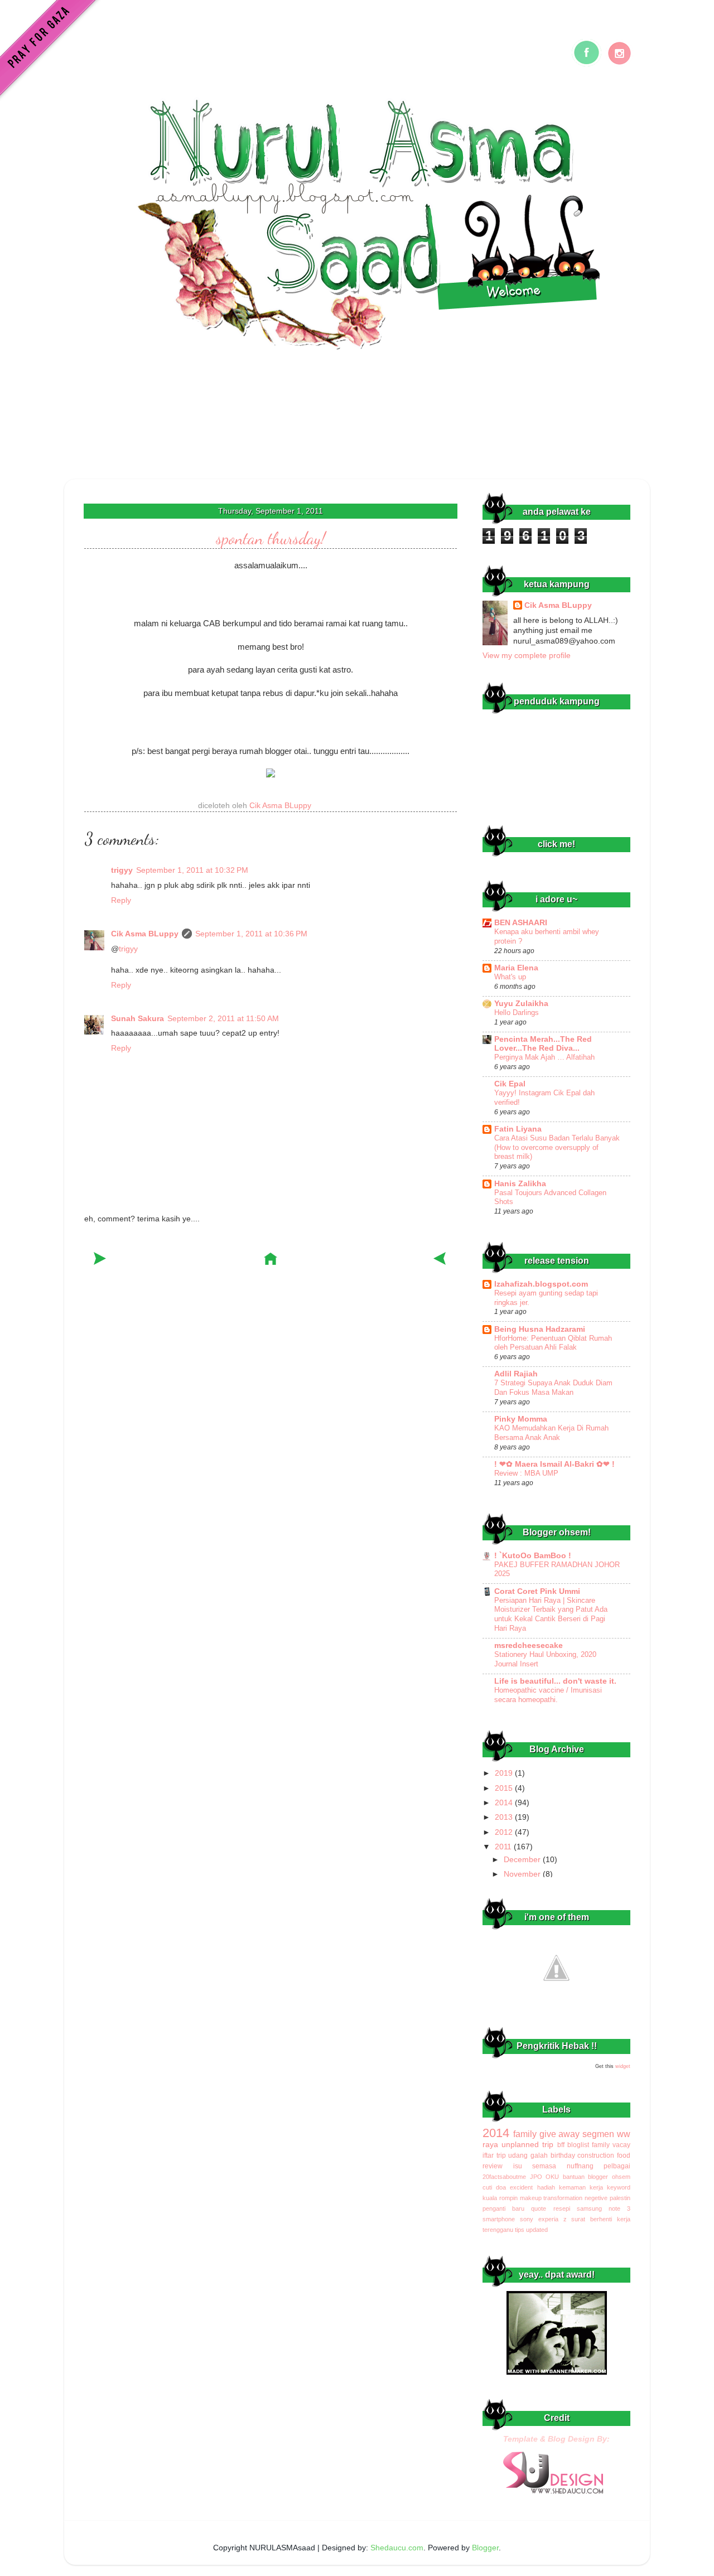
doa (501, 2187)
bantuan (574, 2177)
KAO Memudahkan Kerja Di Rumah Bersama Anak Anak (551, 1433)
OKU (552, 2177)
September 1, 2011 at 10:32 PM (192, 870)
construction (596, 2155)
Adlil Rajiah (516, 1374)
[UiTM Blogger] (556, 2000)
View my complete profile (527, 656)
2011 (504, 1847)
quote (539, 2208)
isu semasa (535, 2166)
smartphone (499, 2219)
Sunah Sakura (138, 1019)
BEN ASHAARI (521, 923)
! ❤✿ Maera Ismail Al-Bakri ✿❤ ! (554, 1464)
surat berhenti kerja (601, 2219)
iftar (488, 2155)
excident (521, 2187)
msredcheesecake (529, 1645)
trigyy (122, 870)
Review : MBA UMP (526, 1473)
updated (537, 2230)
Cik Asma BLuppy (145, 934)
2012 (505, 1832)
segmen (598, 2134)
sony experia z (543, 2219)
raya (490, 2145)
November (523, 1874)
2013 (505, 1817)
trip (501, 2155)
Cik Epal (510, 1084)
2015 (505, 1788)
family (525, 2134)
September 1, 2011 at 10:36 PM (251, 934)
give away (560, 2134)
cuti (487, 2187)
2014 (505, 1803)
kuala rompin (500, 2198)
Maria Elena (516, 968)
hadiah (546, 2187)
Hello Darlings (517, 1012)
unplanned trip (527, 2145)
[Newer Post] (101, 1261)
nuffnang (580, 2166)
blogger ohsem (609, 2177)
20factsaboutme (504, 2177)
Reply (121, 900)
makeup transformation (551, 2198)
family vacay (611, 2145)
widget (623, 2066)
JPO (536, 2177)
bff (561, 2145)
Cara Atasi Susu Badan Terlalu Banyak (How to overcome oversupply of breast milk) (557, 1147)
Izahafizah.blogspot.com (541, 1284)
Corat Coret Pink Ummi (537, 1591)
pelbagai (617, 2166)
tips (520, 2230)
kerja (596, 2187)
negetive (596, 2198)
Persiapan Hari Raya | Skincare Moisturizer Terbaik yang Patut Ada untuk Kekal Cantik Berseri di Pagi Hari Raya (551, 1614)
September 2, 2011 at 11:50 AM (223, 1019)
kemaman (572, 2187)
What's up (510, 977)
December (523, 1860)
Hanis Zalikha (520, 1184)
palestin (620, 2198)
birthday (563, 2155)
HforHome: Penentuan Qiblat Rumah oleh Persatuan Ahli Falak (553, 1343)
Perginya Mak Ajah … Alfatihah (544, 1057)
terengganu (498, 2230)
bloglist (578, 2145)
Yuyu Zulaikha (521, 1004)
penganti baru (503, 2208)
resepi (562, 2208)
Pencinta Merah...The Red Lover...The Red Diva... (543, 1044)
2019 (505, 1773)
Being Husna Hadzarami (540, 1329)
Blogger (485, 2548)
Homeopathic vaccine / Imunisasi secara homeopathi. (548, 1695)
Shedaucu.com (397, 2548)
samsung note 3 (604, 2208)
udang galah (528, 2155)
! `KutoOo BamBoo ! (533, 1556)
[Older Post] (440, 1261)
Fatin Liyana (518, 1129)
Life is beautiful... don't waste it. (555, 1681)
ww (624, 2134)
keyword (619, 2187)
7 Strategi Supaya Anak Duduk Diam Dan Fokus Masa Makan (553, 1388)
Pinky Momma (521, 1419)
